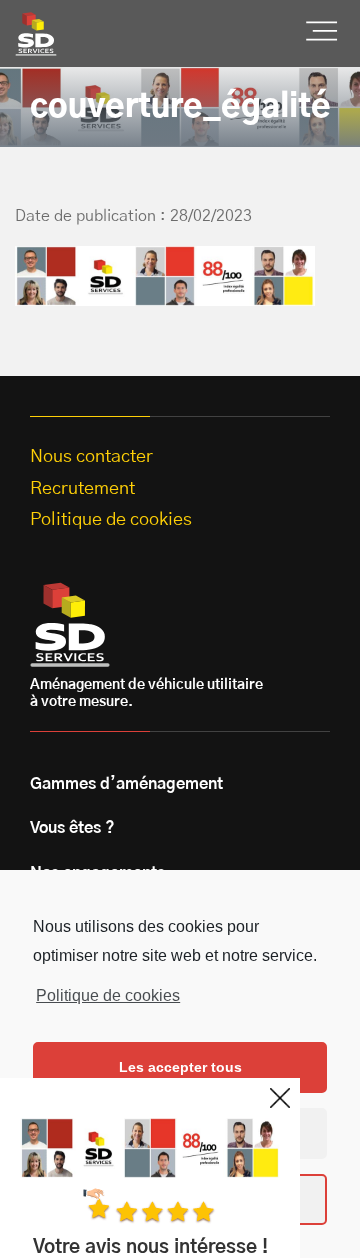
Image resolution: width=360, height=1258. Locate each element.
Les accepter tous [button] (180, 1067)
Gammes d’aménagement (126, 784)
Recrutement (82, 489)
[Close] (280, 1098)
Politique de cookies (108, 995)
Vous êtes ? (72, 828)
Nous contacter (91, 457)
